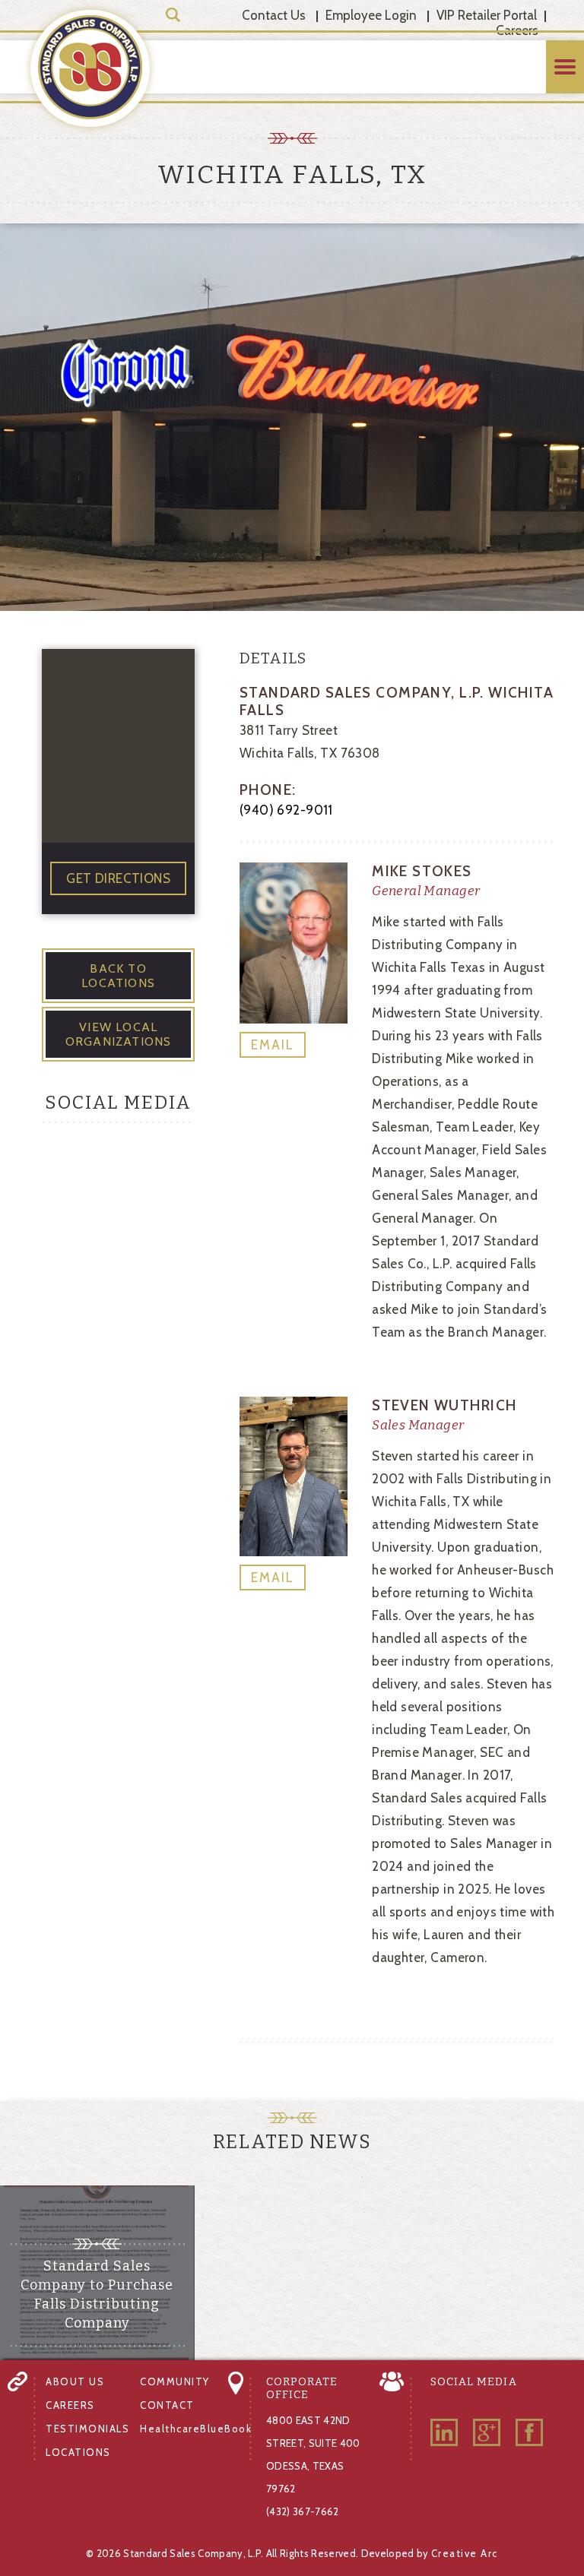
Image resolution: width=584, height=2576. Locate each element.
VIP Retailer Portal (487, 15)
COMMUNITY (175, 2381)
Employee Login (371, 15)
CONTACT (167, 2405)
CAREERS (70, 2405)
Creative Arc (465, 2553)
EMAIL (273, 1045)
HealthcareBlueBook (196, 2429)
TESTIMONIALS (87, 2429)
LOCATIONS (78, 2452)
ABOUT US (75, 2381)
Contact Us (274, 15)
